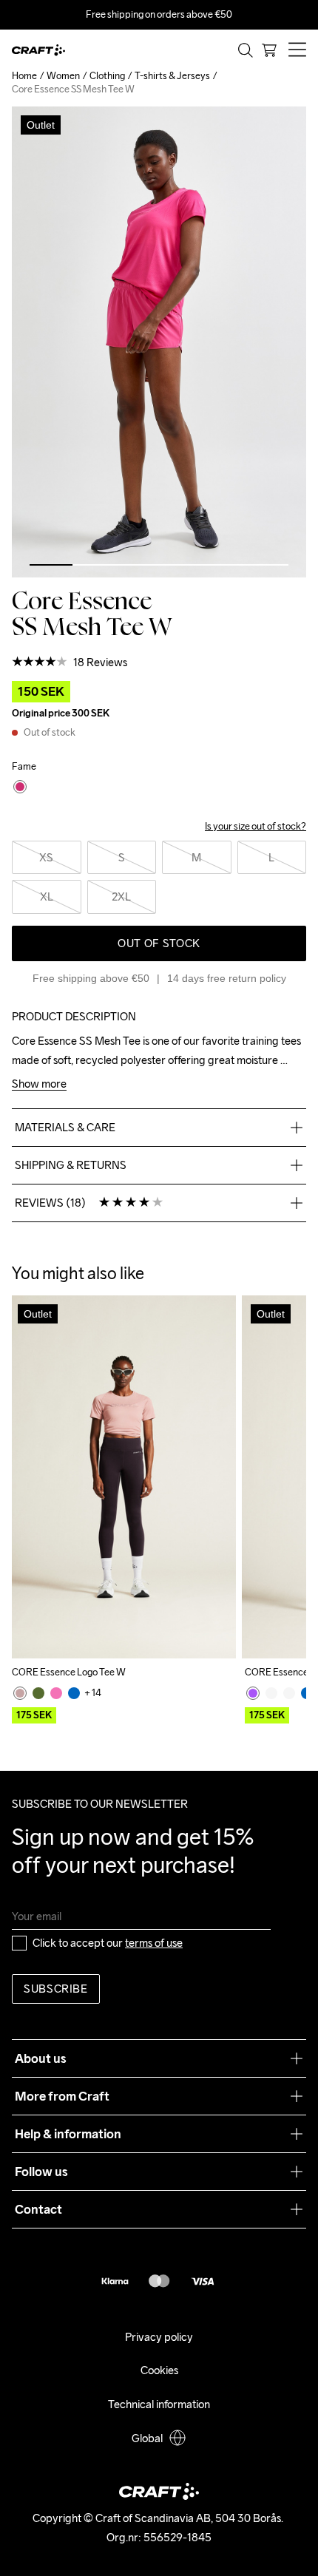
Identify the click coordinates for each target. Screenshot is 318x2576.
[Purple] (253, 1693)
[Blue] (74, 1693)
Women (63, 76)
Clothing (107, 76)
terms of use (154, 1943)
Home (24, 76)
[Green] (38, 1693)
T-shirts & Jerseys (172, 76)
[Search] (246, 50)
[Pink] (20, 1693)
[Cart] (269, 50)
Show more (39, 1084)
